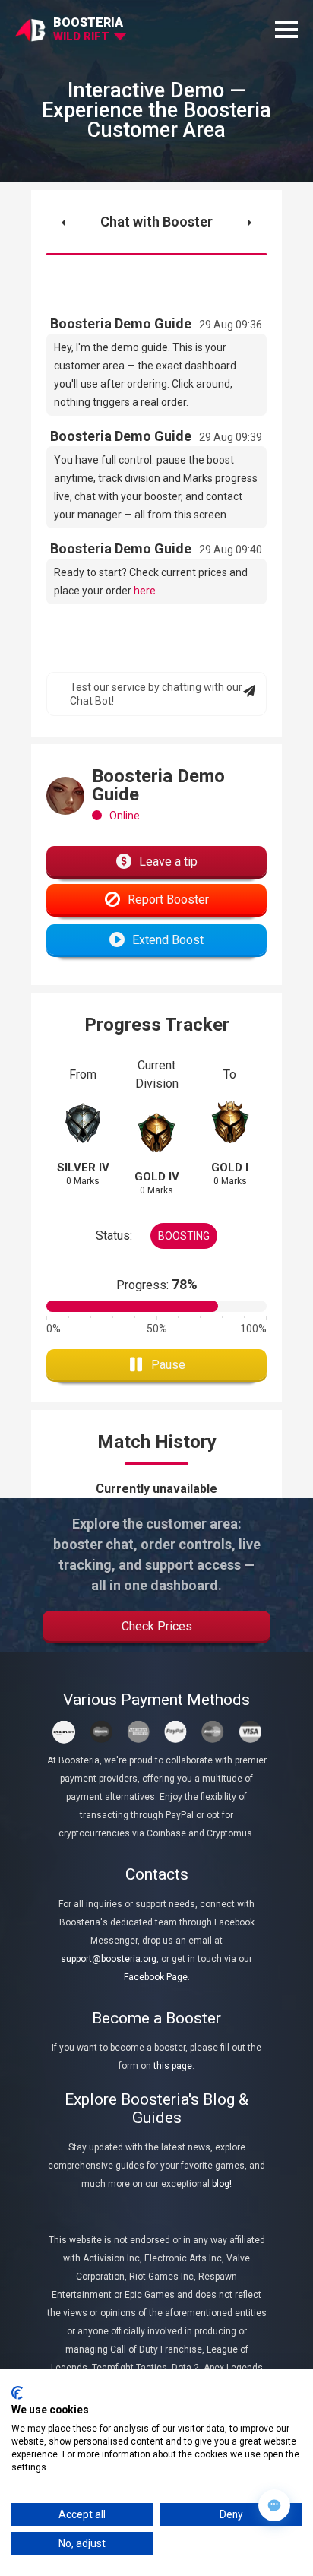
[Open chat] (274, 2505)
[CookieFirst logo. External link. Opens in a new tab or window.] (17, 2393)
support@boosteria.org (109, 1959)
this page (173, 2066)
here (145, 591)
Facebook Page (156, 1977)
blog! (222, 2184)
